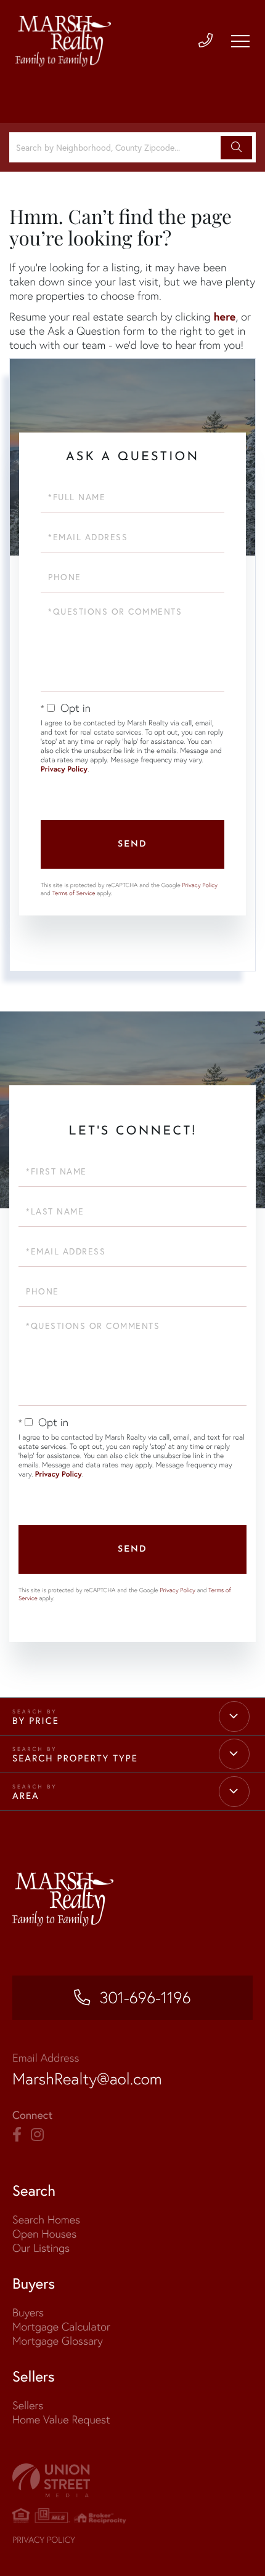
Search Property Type (75, 1758)
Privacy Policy (64, 769)
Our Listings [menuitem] (41, 2248)
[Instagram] (37, 2135)
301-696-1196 (145, 1998)
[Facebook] (17, 2135)
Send (132, 844)
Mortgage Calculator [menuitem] (61, 2327)
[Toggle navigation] (240, 41)
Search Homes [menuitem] (46, 2219)
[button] (236, 148)
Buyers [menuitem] (28, 2312)
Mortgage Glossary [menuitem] (58, 2341)
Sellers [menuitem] (28, 2405)
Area (26, 1796)
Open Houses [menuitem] (44, 2234)
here (224, 316)
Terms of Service (74, 893)
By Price (36, 1721)
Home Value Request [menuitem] (61, 2419)
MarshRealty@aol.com (87, 2079)
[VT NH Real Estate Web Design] (132, 2480)
